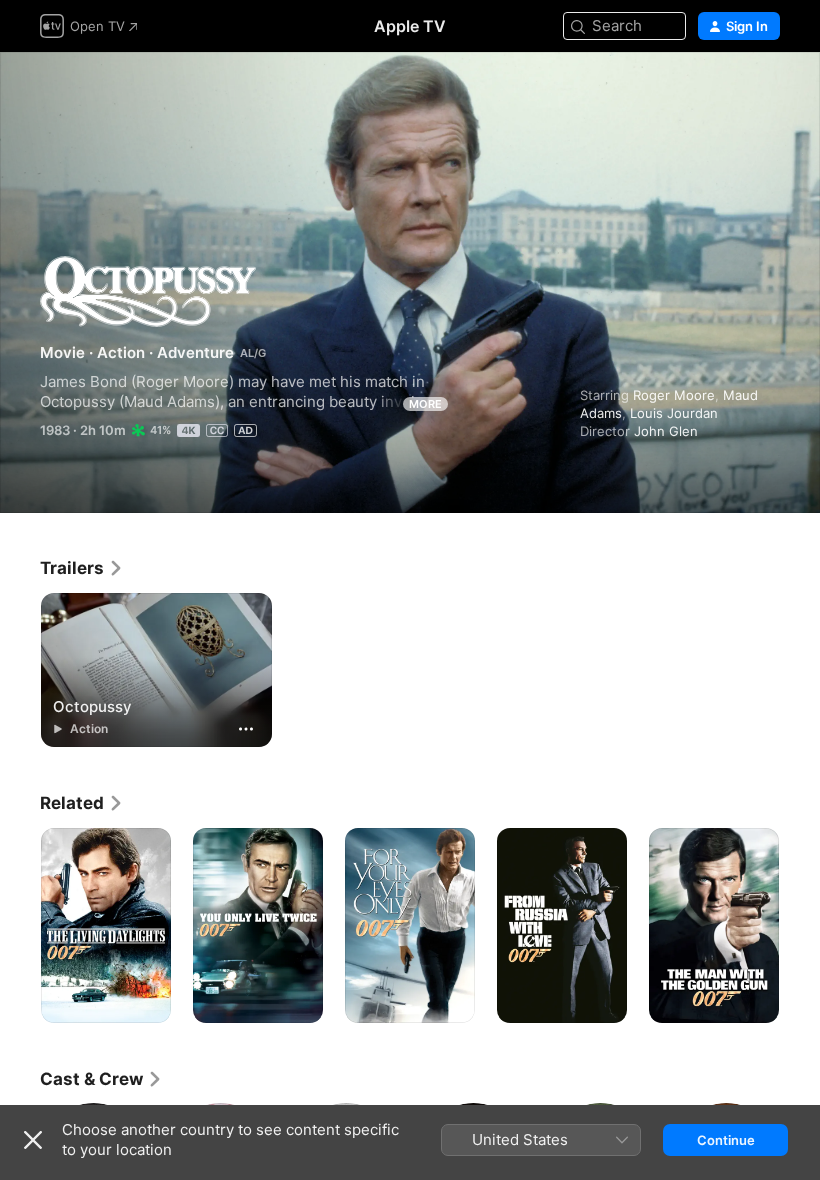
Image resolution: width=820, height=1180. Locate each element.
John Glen (666, 431)
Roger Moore (674, 395)
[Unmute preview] (766, 91)
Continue (726, 1140)
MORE (425, 404)
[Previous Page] (20, 926)
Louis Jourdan (674, 413)
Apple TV (410, 26)
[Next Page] (800, 926)
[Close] (33, 1140)
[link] (82, 568)
